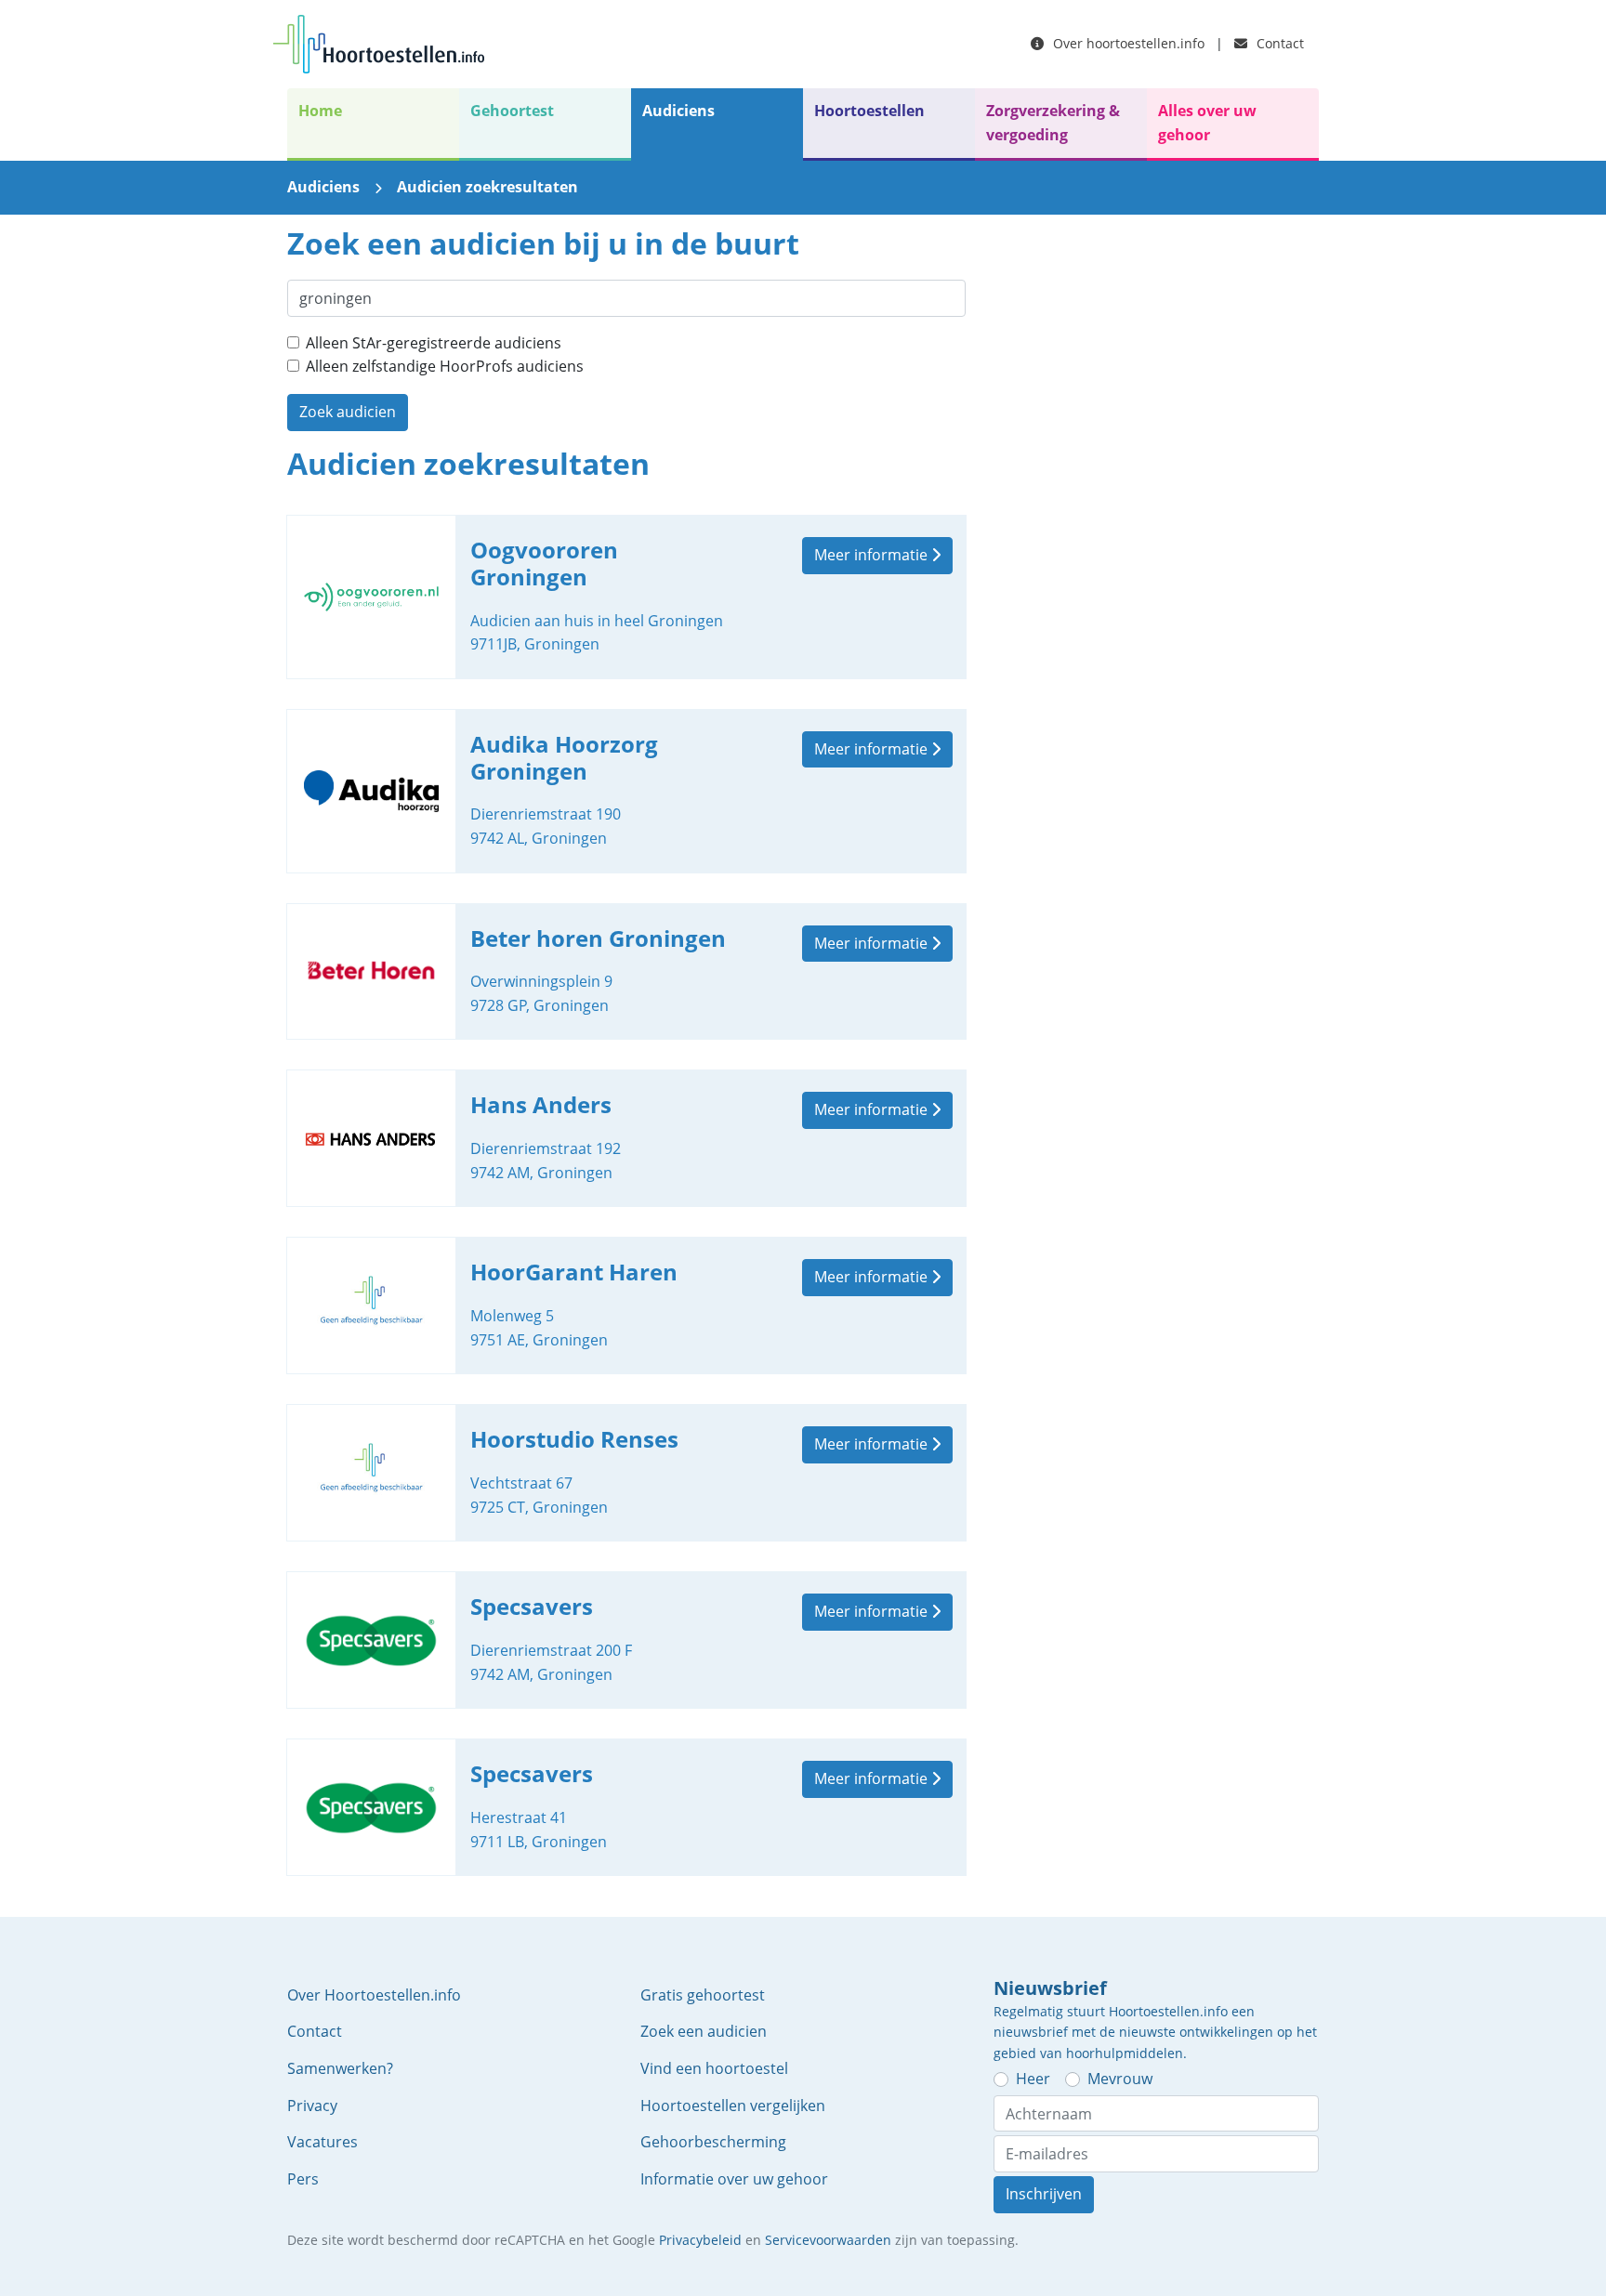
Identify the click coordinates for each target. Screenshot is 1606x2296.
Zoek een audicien (704, 2031)
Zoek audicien (348, 412)
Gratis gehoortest (703, 1995)
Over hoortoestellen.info (1127, 43)
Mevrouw (1120, 2079)
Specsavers (626, 1640)
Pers (303, 2179)
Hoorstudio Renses (626, 1473)
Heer (1033, 2079)
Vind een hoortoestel (714, 2068)
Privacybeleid (700, 2240)
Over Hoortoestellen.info (374, 1995)
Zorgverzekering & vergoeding (1053, 123)
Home (320, 111)
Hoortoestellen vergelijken (733, 2106)
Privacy (312, 2106)
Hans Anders (626, 1138)
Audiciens (678, 111)
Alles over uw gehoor (1207, 123)
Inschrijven (1044, 2194)
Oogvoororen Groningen (626, 597)
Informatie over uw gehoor (734, 2179)
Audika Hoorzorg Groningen (626, 791)
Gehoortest (512, 111)
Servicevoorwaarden (828, 2240)
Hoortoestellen (869, 111)
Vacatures (323, 2142)
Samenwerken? (340, 2068)
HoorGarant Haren (626, 1305)
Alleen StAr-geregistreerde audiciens (434, 343)
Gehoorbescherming (713, 2142)
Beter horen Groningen (626, 972)
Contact (1278, 43)
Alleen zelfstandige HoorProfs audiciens (445, 366)
